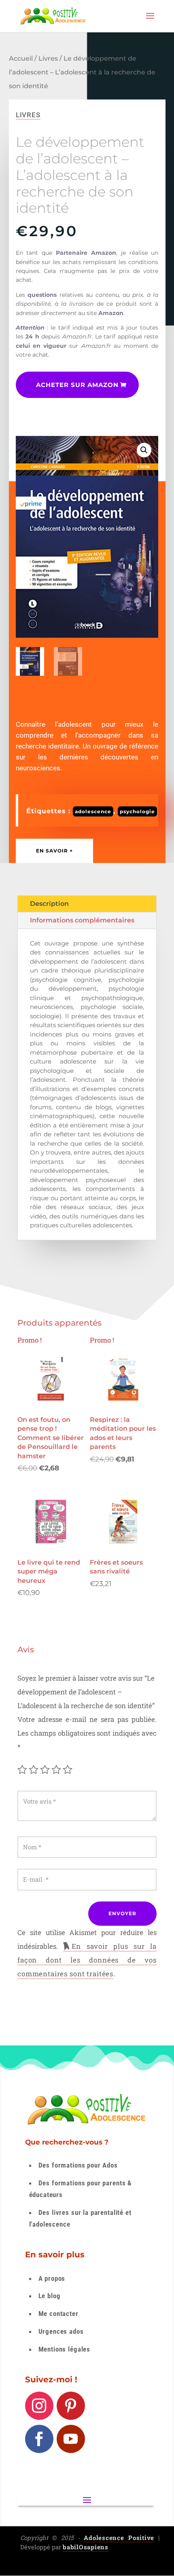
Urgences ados (61, 2331)
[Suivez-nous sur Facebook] (39, 2439)
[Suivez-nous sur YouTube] (71, 2439)
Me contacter (58, 2314)
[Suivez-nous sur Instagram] (39, 2406)
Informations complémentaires (82, 920)
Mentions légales (65, 2349)
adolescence (93, 811)
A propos (52, 2278)
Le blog (50, 2296)
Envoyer (122, 1913)
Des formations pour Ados (78, 2165)
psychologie (137, 811)
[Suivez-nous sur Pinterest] (71, 2406)
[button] (144, 450)
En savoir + (54, 851)
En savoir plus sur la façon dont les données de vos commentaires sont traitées (87, 1960)
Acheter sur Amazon (77, 385)
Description (49, 904)
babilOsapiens (86, 2547)
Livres (48, 58)
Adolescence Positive (119, 2538)
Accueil (21, 58)
